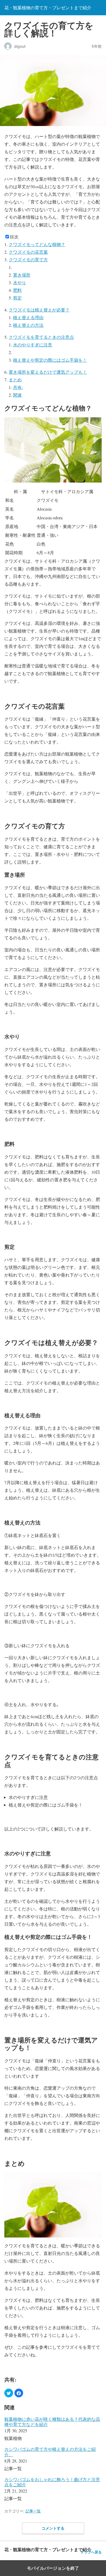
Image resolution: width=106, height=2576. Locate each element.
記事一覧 (33, 2511)
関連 (17, 395)
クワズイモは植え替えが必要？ (39, 310)
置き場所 (22, 275)
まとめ (15, 380)
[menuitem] (53, 2429)
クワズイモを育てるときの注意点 (41, 337)
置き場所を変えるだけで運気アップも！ (48, 372)
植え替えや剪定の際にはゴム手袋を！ (50, 360)
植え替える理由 (28, 317)
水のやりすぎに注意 (33, 345)
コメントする (53, 2528)
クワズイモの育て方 (28, 260)
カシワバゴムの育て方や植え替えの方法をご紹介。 (50, 2452)
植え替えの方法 (28, 325)
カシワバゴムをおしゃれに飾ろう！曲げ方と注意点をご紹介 (52, 2482)
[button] (9, 2393)
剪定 (17, 298)
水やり (20, 282)
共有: (18, 387)
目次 (14, 237)
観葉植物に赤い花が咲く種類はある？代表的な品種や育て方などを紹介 (52, 2422)
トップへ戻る (91, 2552)
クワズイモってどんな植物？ (37, 244)
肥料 (17, 290)
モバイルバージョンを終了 (53, 2568)
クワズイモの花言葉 (28, 252)
